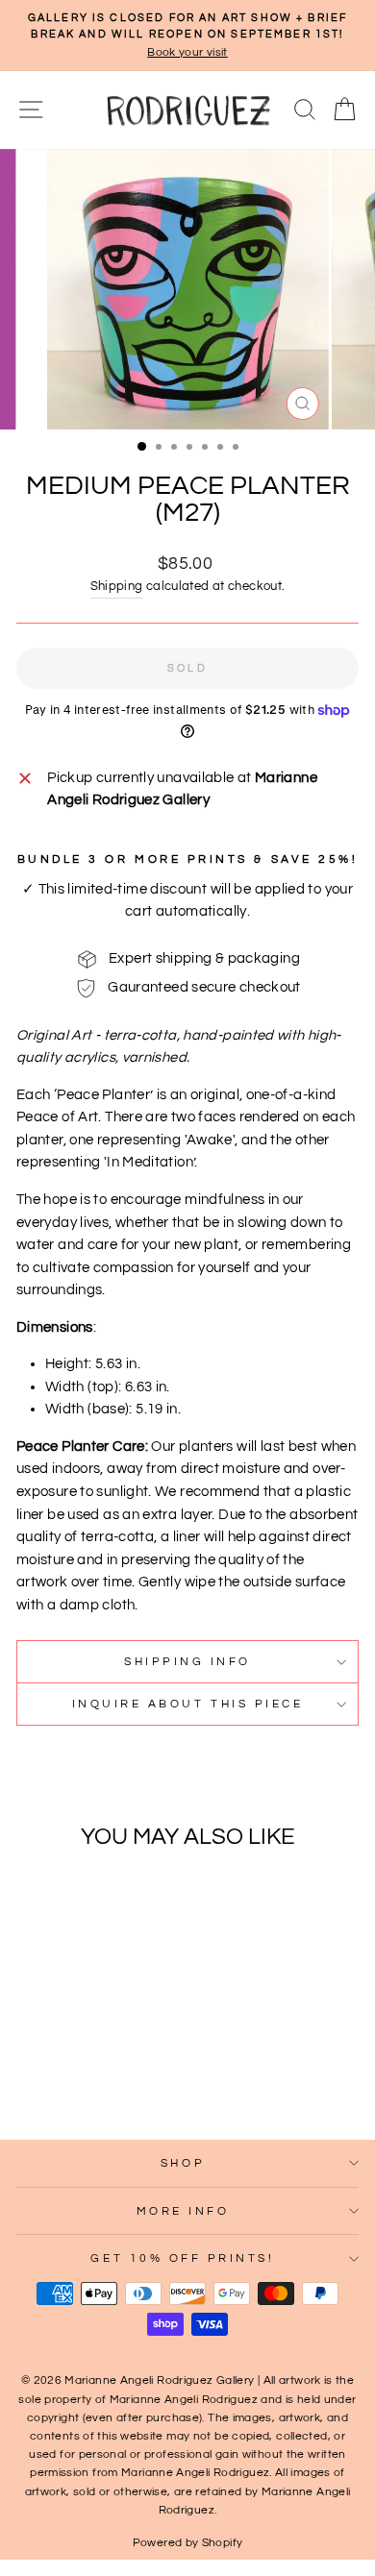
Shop (183, 2163)
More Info (183, 2211)
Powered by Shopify (188, 2543)
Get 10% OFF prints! (182, 2258)
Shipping (117, 587)
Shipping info (187, 1661)
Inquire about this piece (188, 1704)
